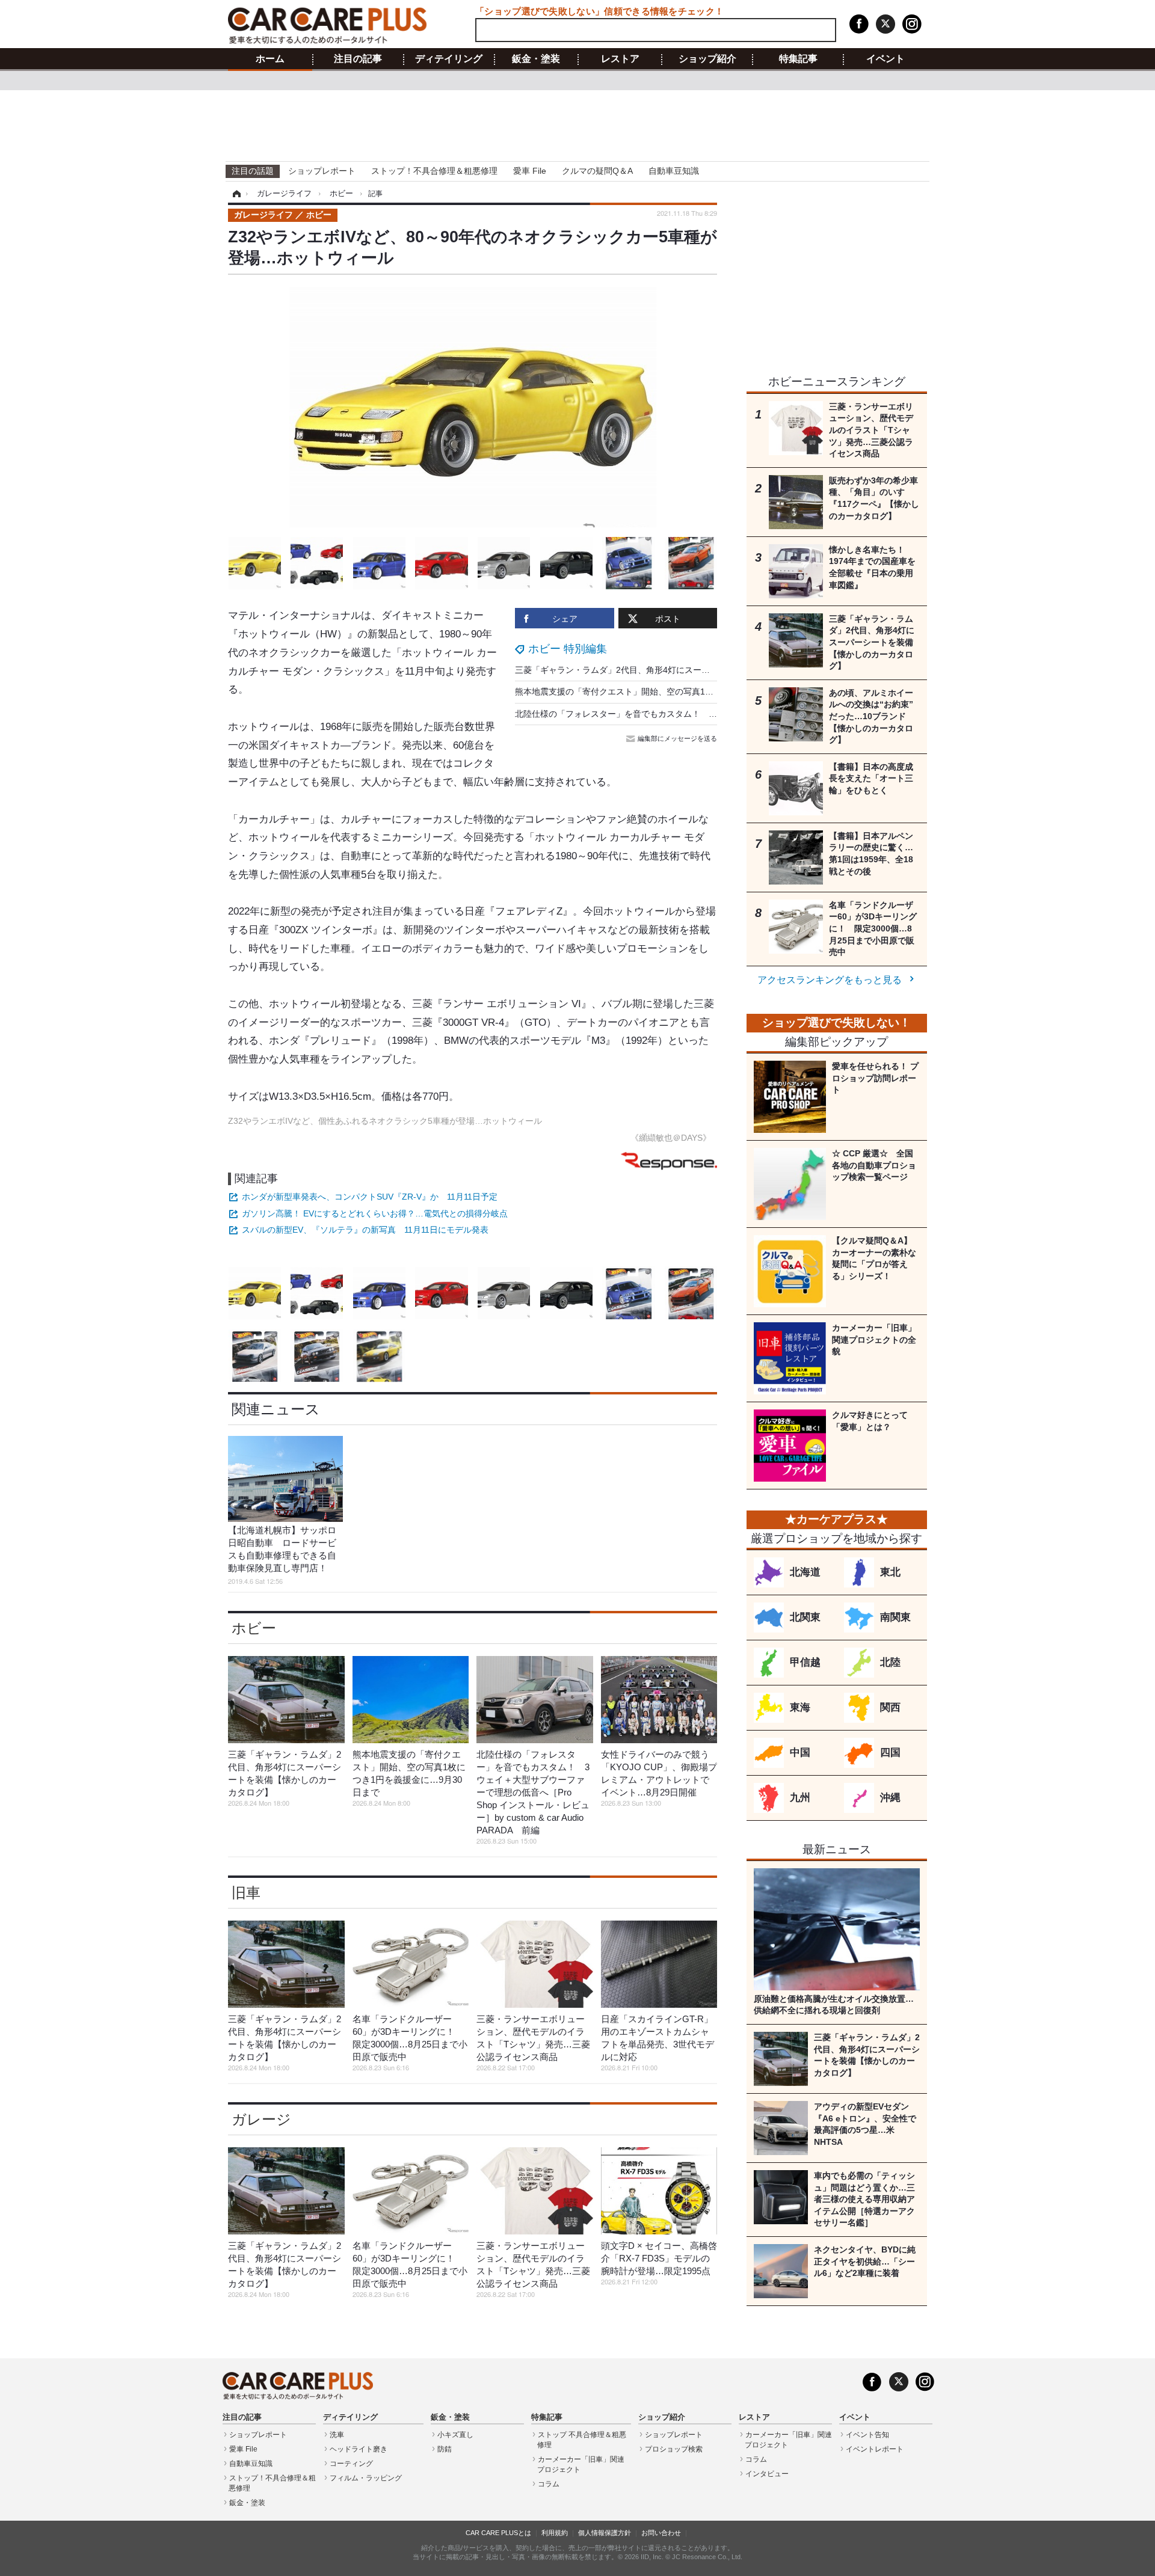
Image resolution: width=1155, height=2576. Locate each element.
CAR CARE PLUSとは (498, 2533)
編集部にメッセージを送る (677, 738)
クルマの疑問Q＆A (597, 171)
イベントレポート (875, 2449)
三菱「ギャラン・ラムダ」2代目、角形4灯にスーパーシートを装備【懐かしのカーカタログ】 (692, 670)
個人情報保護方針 (605, 2533)
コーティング (351, 2464)
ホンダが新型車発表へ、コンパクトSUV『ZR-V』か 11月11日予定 (370, 1197)
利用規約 (555, 2533)
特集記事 (798, 59)
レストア (620, 59)
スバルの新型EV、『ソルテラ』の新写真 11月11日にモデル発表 (365, 1230)
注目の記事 (358, 59)
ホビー (254, 1628)
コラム (549, 2484)
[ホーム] (235, 194)
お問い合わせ (661, 2533)
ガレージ (261, 2119)
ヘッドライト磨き (359, 2449)
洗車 (337, 2435)
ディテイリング (449, 59)
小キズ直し (455, 2435)
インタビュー (767, 2474)
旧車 (246, 1893)
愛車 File (530, 171)
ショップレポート (322, 171)
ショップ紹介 (707, 59)
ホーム (270, 59)
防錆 (445, 2449)
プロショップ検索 (674, 2449)
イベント (885, 59)
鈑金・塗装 (536, 59)
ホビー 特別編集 (568, 649)
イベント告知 (867, 2435)
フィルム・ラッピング (366, 2478)
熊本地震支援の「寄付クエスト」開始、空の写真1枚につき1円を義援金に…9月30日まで (683, 692)
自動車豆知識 (674, 171)
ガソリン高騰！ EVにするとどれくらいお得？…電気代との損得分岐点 (375, 1213)
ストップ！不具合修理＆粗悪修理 (434, 171)
